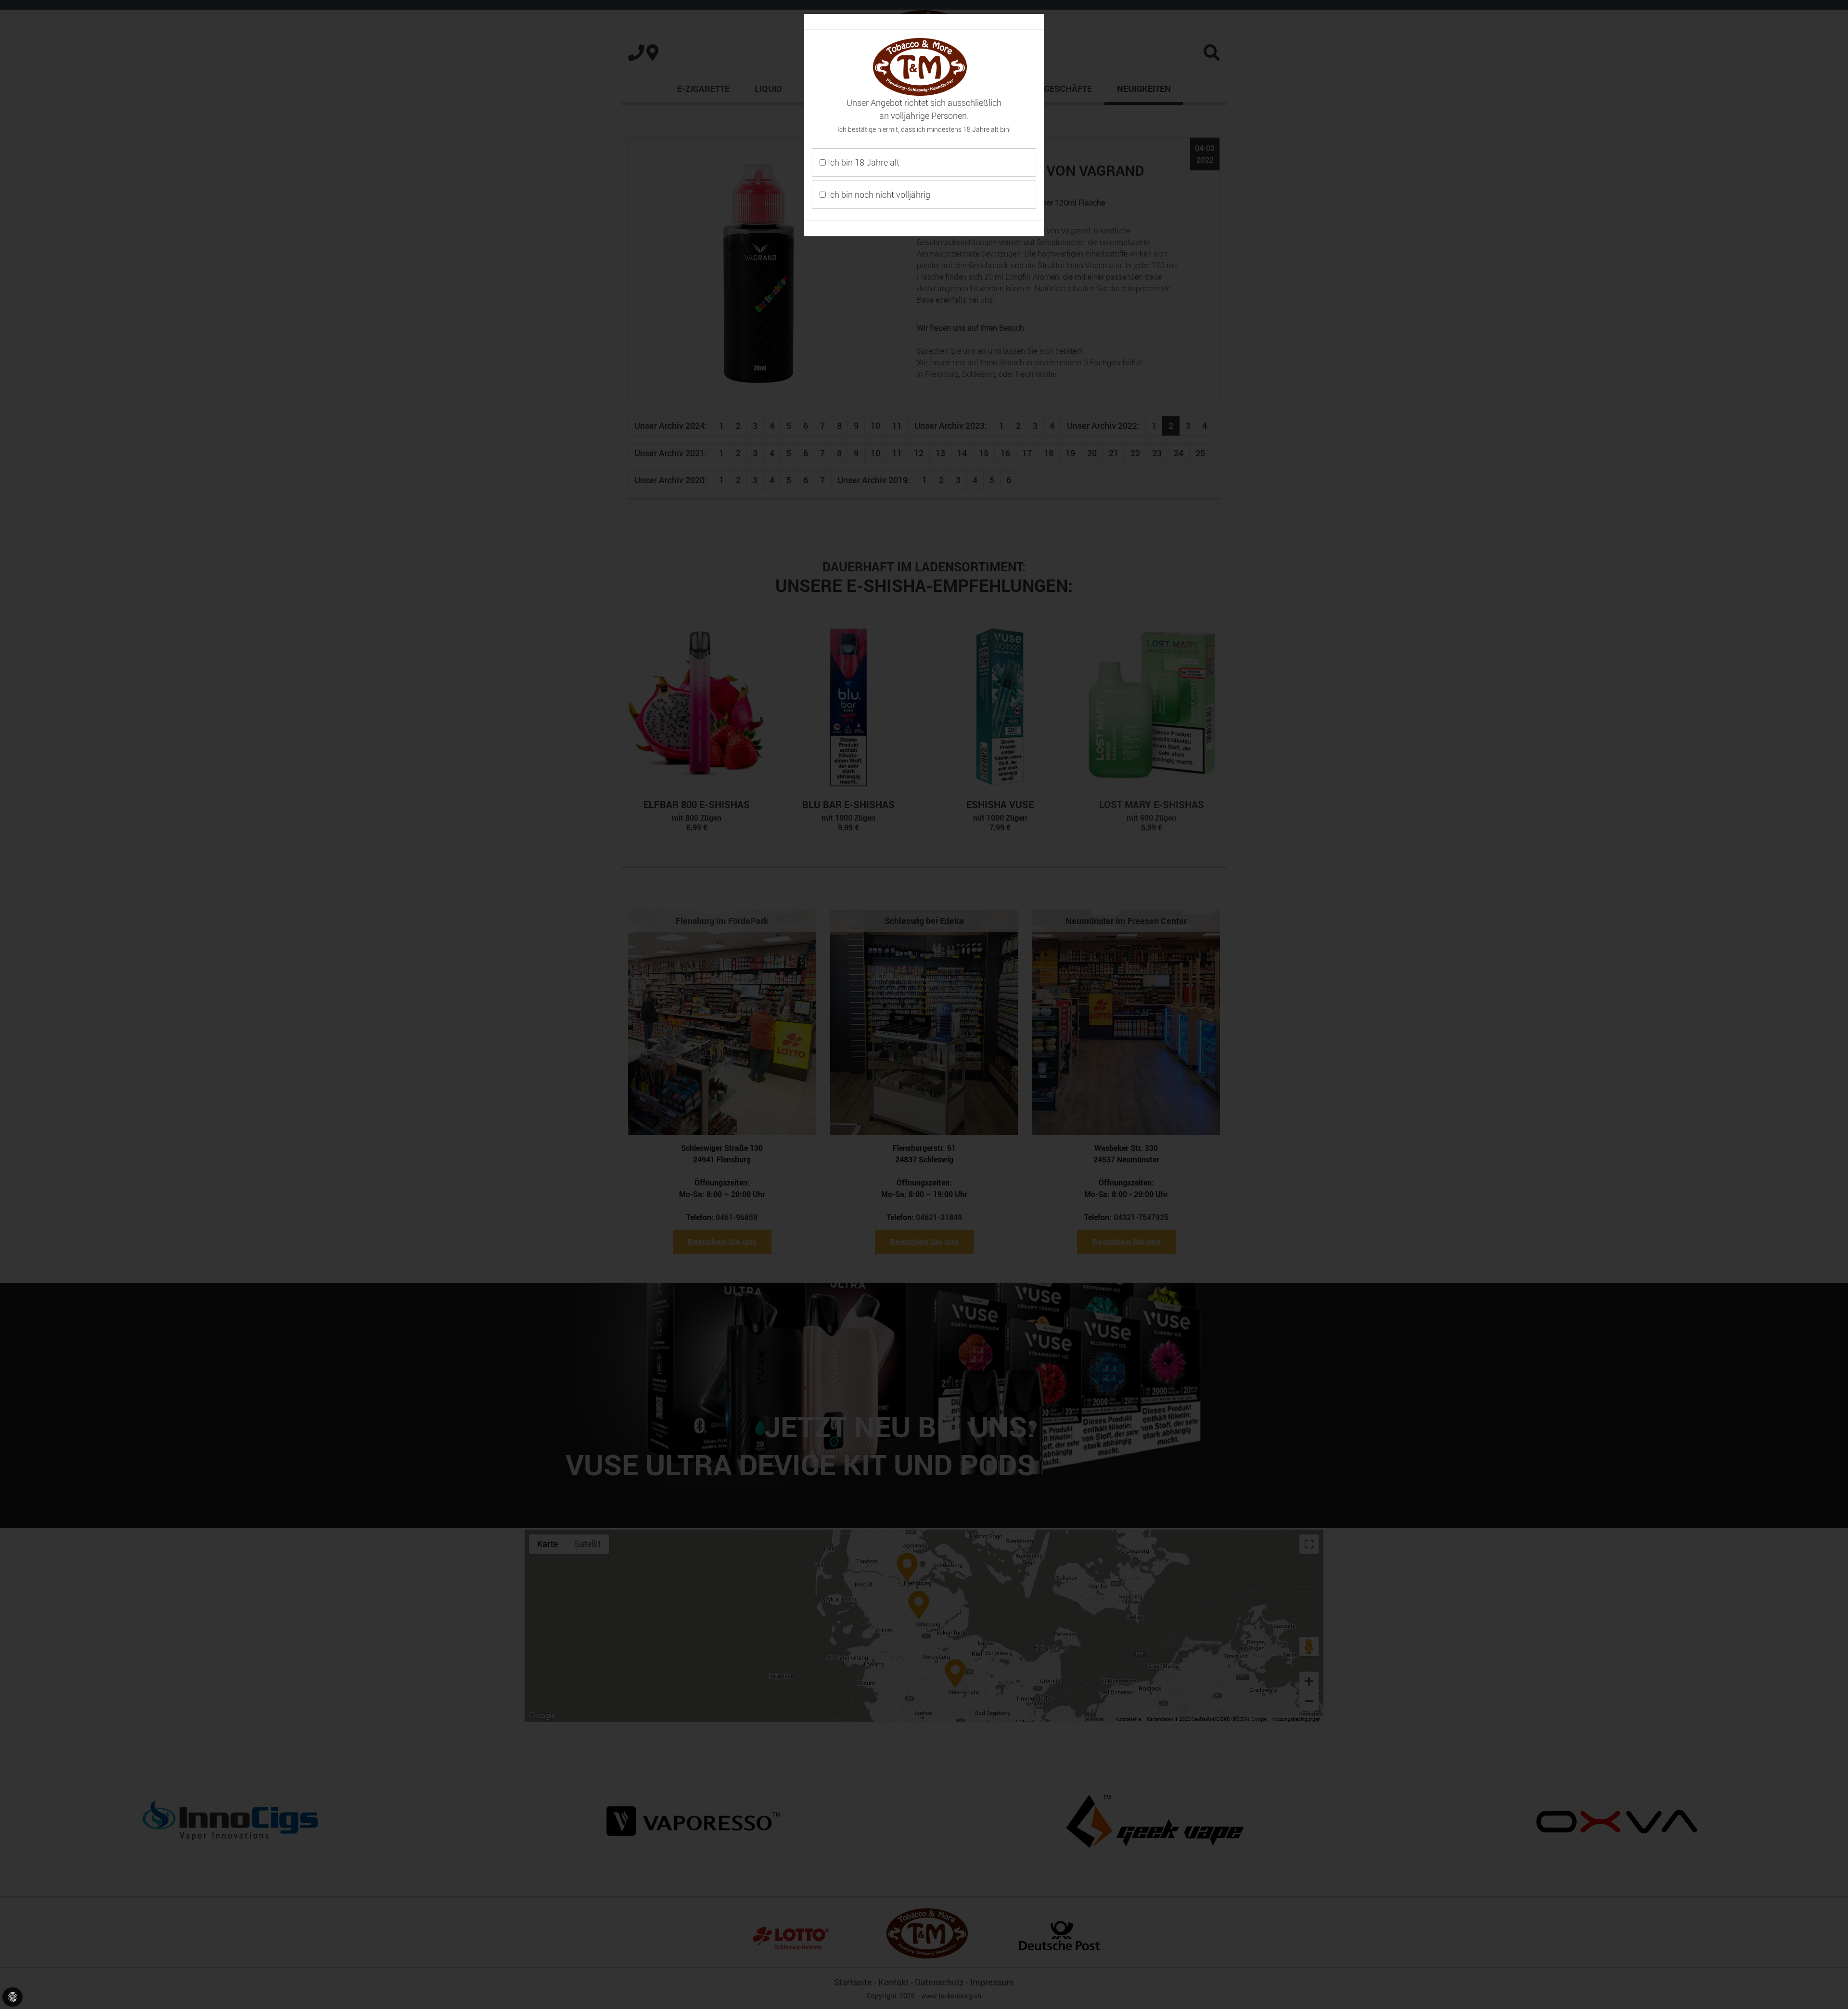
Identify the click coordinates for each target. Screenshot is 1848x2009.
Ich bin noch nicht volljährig (878, 194)
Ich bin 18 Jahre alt (863, 162)
